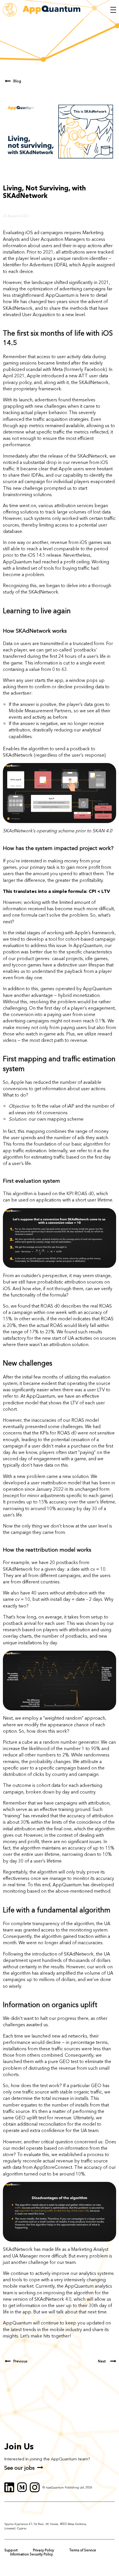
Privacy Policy (43, 2550)
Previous (20, 2361)
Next (102, 2361)
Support (11, 2550)
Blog (17, 81)
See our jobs (19, 2468)
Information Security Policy (31, 2554)
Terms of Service (83, 2550)
